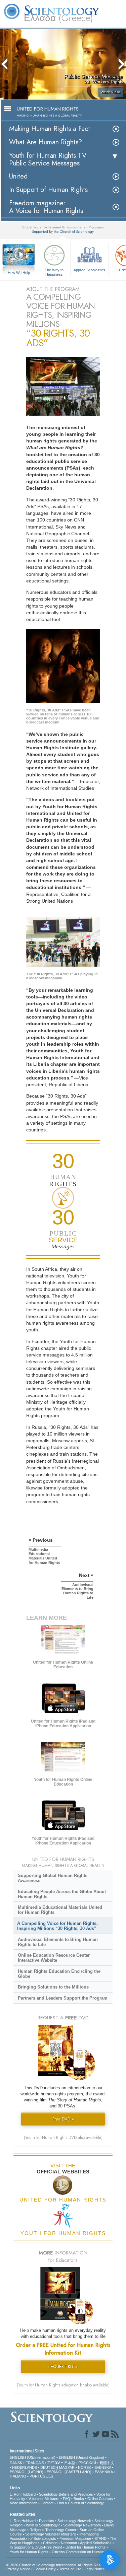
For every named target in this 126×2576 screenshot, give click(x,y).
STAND (100, 2538)
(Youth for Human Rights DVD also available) (63, 2138)
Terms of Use (70, 2569)
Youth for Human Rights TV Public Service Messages (48, 159)
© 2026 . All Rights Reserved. (59, 2565)
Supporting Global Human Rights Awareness (53, 1878)
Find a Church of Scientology (80, 2503)
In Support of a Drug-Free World (36, 2547)
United (18, 176)
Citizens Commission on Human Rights (83, 2552)
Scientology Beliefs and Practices (66, 2494)
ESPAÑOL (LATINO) (27, 2472)
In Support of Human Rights (48, 190)
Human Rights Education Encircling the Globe (59, 1974)
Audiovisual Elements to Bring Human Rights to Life (58, 1942)
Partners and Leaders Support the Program (63, 1998)
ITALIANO (18, 2476)
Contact (47, 2503)
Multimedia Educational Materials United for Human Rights (60, 1910)
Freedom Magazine (75, 2538)
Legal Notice (95, 2569)
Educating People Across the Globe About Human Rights (62, 1894)
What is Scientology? (43, 2525)
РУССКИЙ (87, 2463)
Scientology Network (74, 2521)
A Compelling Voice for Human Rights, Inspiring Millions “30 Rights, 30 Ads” (57, 1926)
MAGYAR (67, 2467)
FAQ (67, 2499)
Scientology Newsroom (82, 2525)
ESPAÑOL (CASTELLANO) (69, 2472)
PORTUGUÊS (41, 2476)
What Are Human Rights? (46, 142)
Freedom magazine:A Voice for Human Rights (46, 207)
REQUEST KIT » (63, 2366)
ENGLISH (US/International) (33, 2457)
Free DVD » (63, 2119)
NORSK (85, 2467)
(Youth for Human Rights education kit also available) (63, 2385)
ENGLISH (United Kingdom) (81, 2457)
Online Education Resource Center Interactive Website (54, 1958)
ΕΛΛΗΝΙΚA (104, 2472)
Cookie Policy (45, 2569)
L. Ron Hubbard (23, 2494)
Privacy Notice (18, 2569)
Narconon (69, 2543)
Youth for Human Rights (29, 2552)
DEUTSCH (49, 2467)
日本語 (70, 2463)
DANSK (16, 2463)
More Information (24, 2503)
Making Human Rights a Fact (50, 129)
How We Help (19, 273)
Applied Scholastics (89, 270)
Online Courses (100, 2499)
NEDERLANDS (25, 2467)
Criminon (50, 2543)
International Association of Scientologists (54, 2536)
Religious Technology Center (53, 2530)
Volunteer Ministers (44, 2499)
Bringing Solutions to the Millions (53, 1987)
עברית (54, 2462)
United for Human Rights (86, 2547)
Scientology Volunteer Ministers (51, 2534)
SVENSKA (103, 2467)
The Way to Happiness (54, 272)
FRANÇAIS (35, 2463)
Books (79, 2499)
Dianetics (47, 2521)
